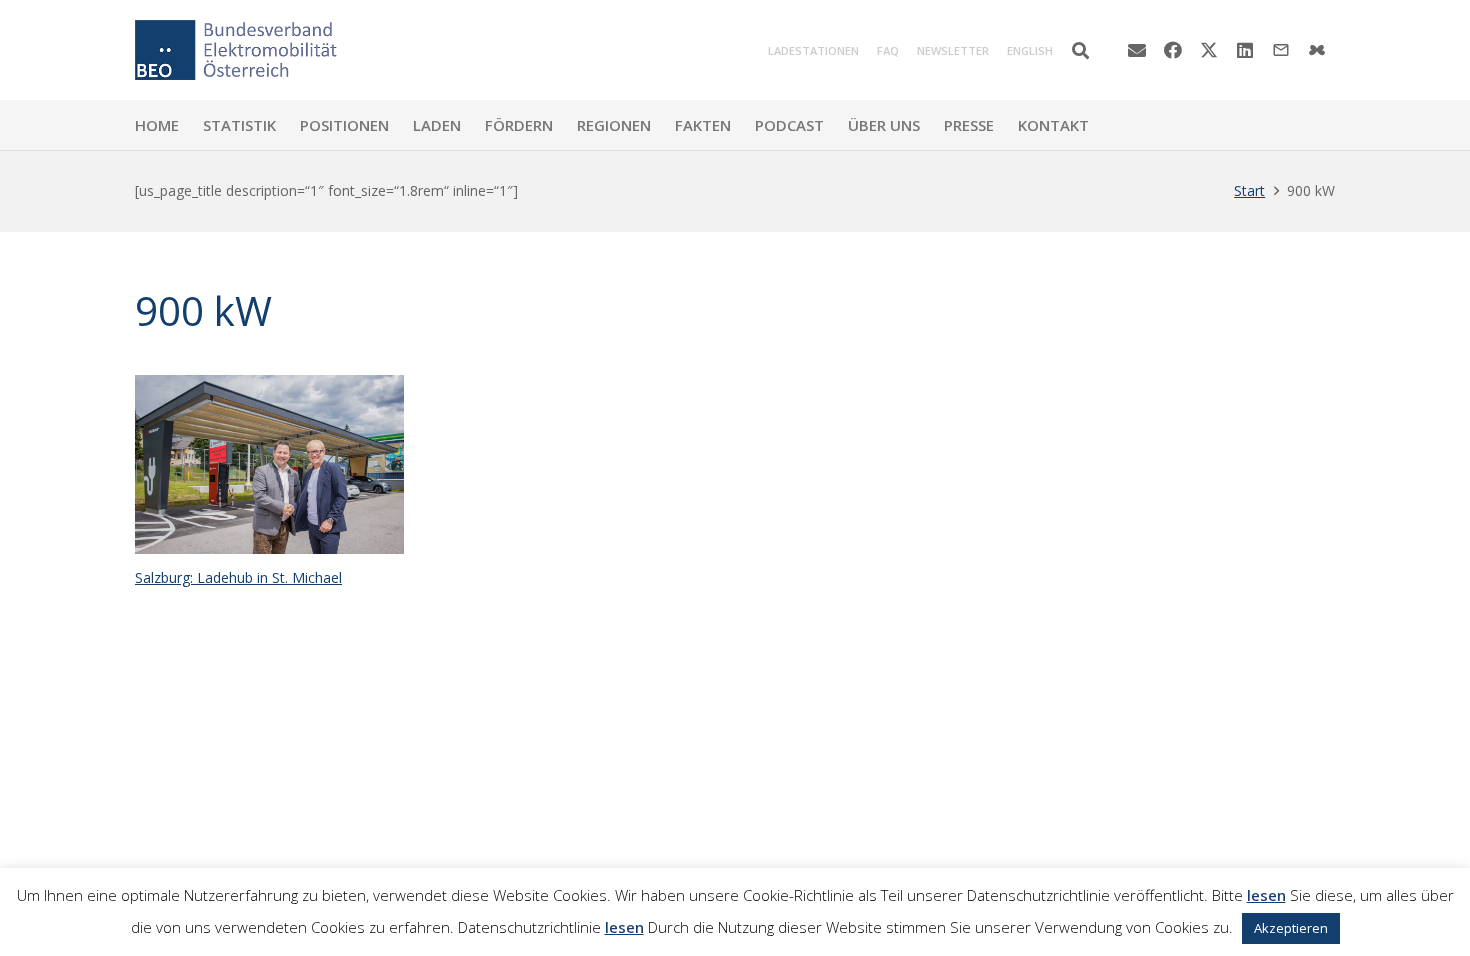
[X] (1209, 50)
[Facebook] (1173, 50)
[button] (1080, 50)
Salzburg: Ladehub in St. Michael (238, 577)
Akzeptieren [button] (1291, 928)
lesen (1266, 895)
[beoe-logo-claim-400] (236, 50)
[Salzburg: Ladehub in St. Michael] (269, 464)
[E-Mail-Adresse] (1137, 50)
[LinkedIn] (1245, 50)
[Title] (1317, 50)
